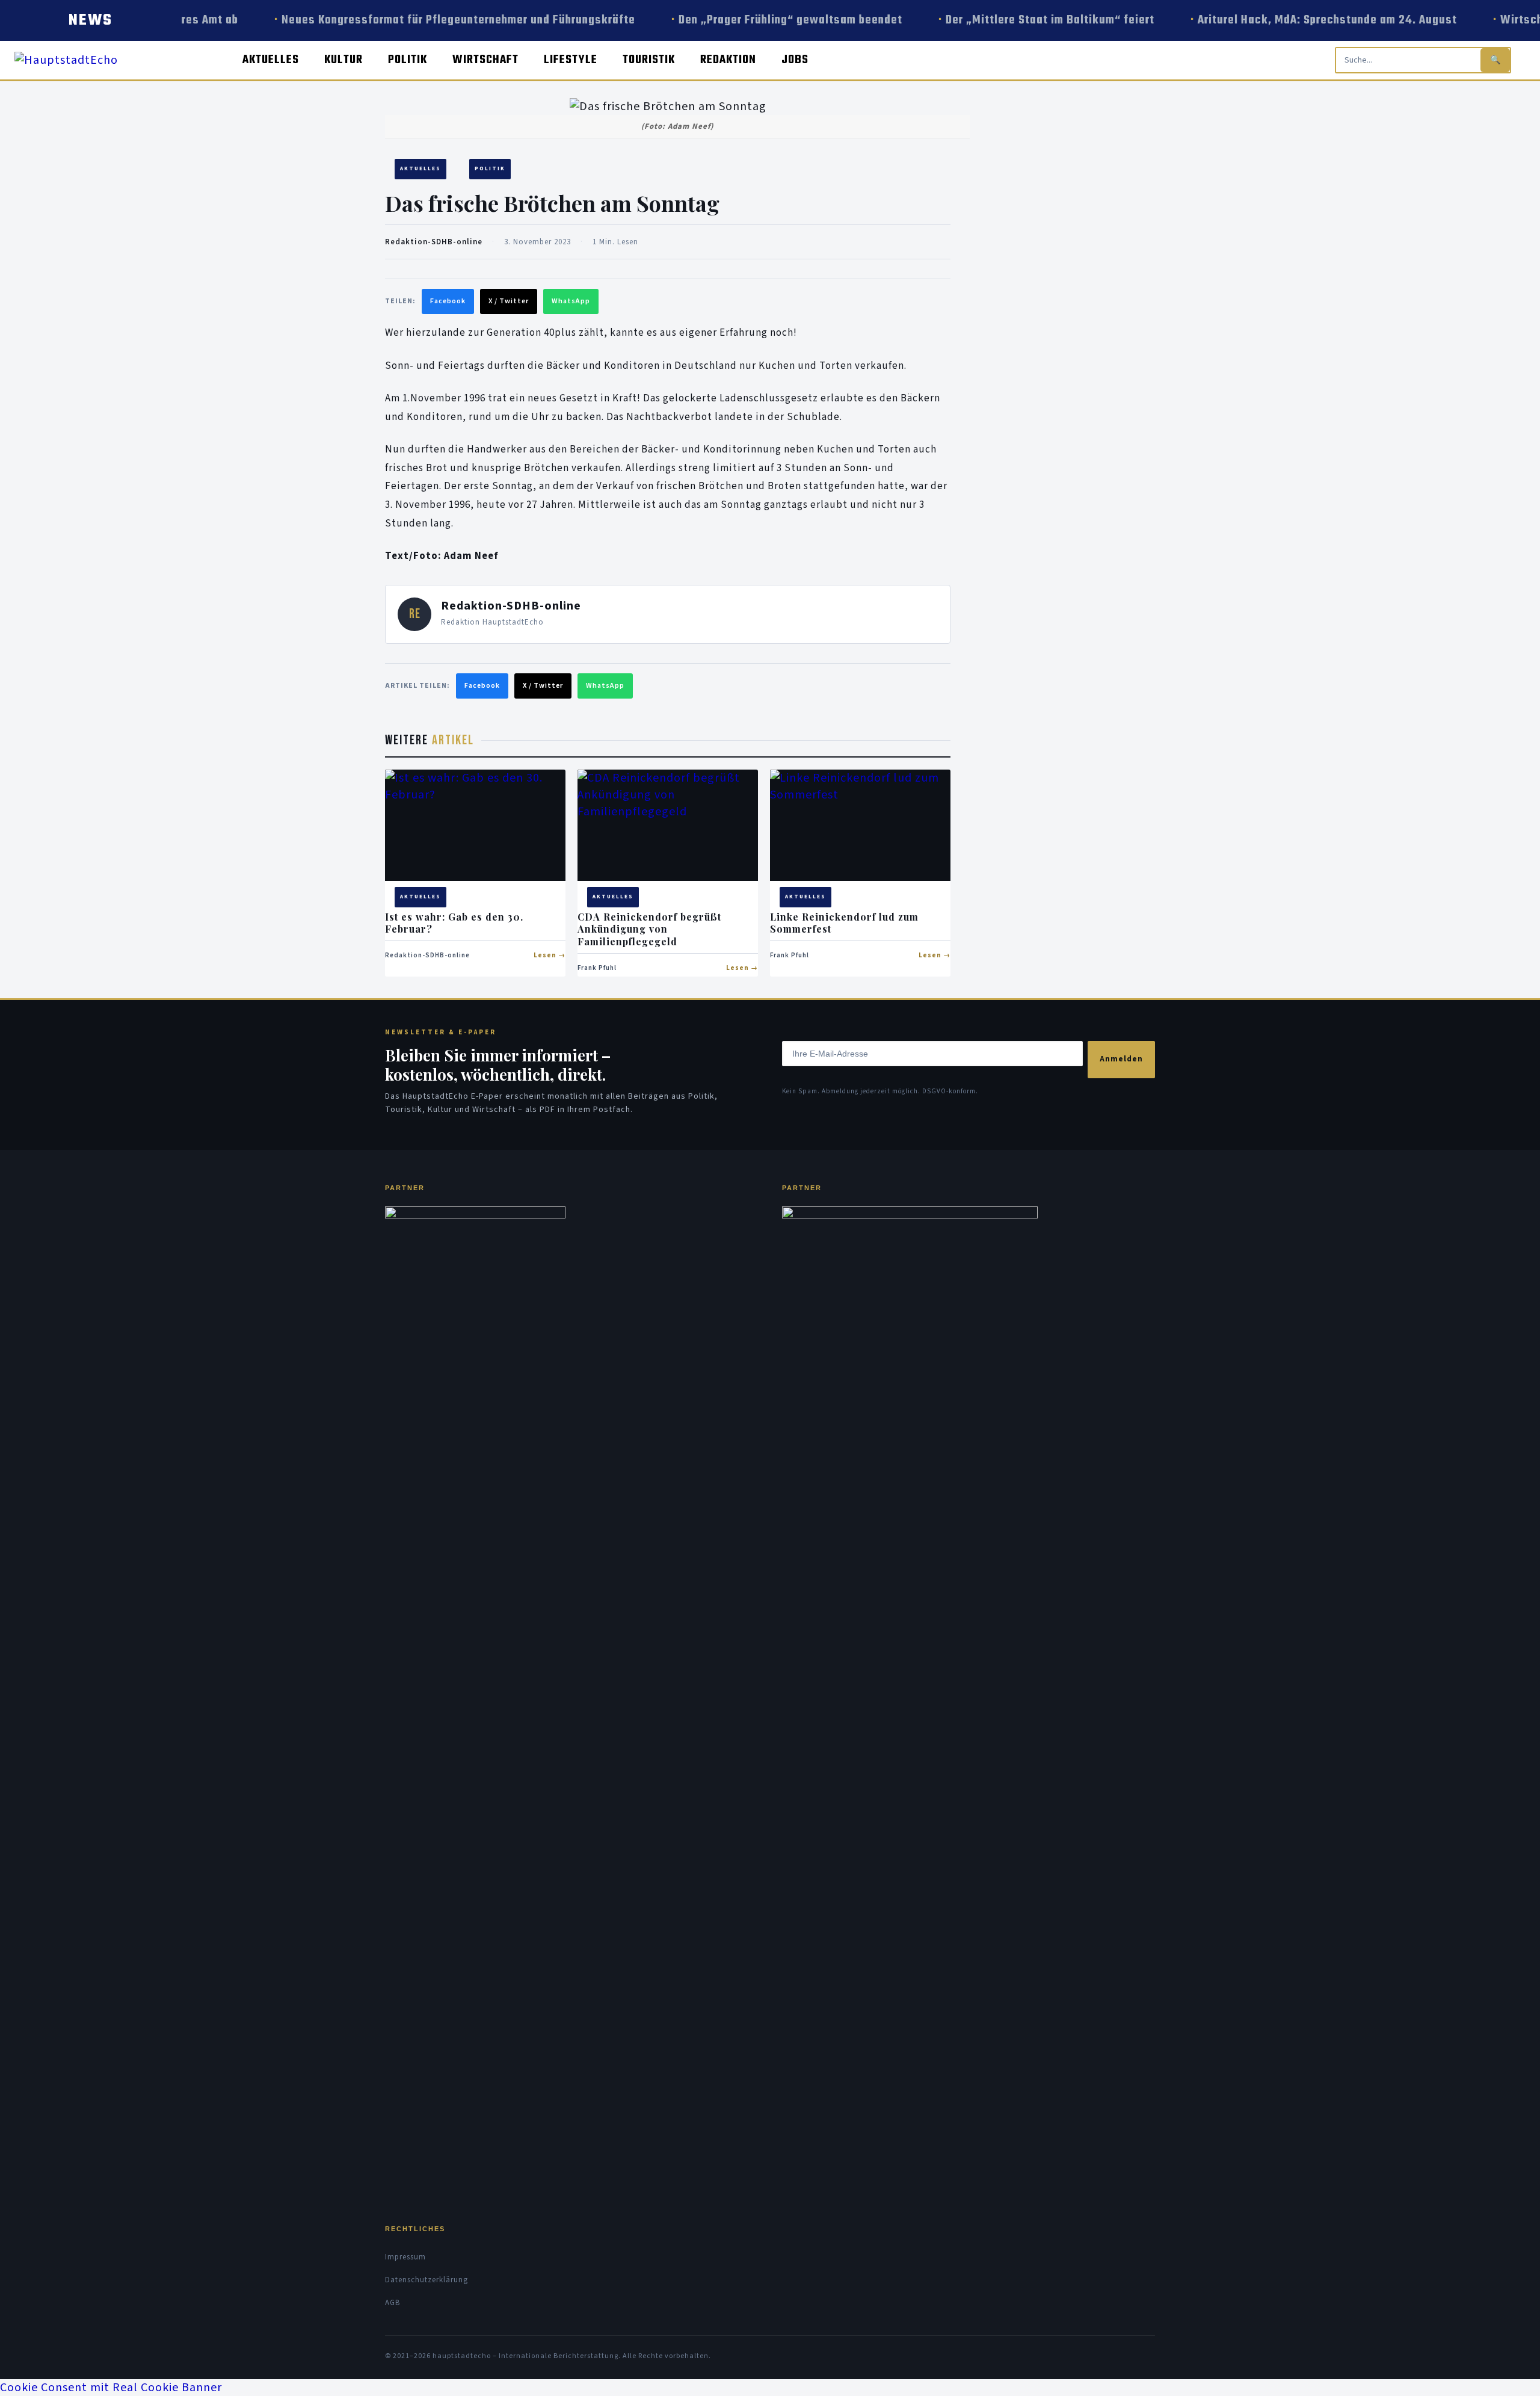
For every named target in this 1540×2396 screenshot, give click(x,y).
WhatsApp (571, 301)
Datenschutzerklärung (427, 2280)
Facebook (448, 301)
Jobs (795, 60)
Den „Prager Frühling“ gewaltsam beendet (768, 20)
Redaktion (728, 60)
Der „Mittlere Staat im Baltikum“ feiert (1027, 20)
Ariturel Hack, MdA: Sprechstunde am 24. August (1304, 20)
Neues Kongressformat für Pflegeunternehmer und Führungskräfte (436, 20)
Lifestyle (571, 60)
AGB (393, 2303)
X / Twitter (509, 301)
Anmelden (1121, 1059)
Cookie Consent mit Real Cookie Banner (111, 2388)
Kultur (343, 60)
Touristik (649, 60)
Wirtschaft (485, 60)
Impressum (405, 2257)
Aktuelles (271, 60)
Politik (408, 60)
